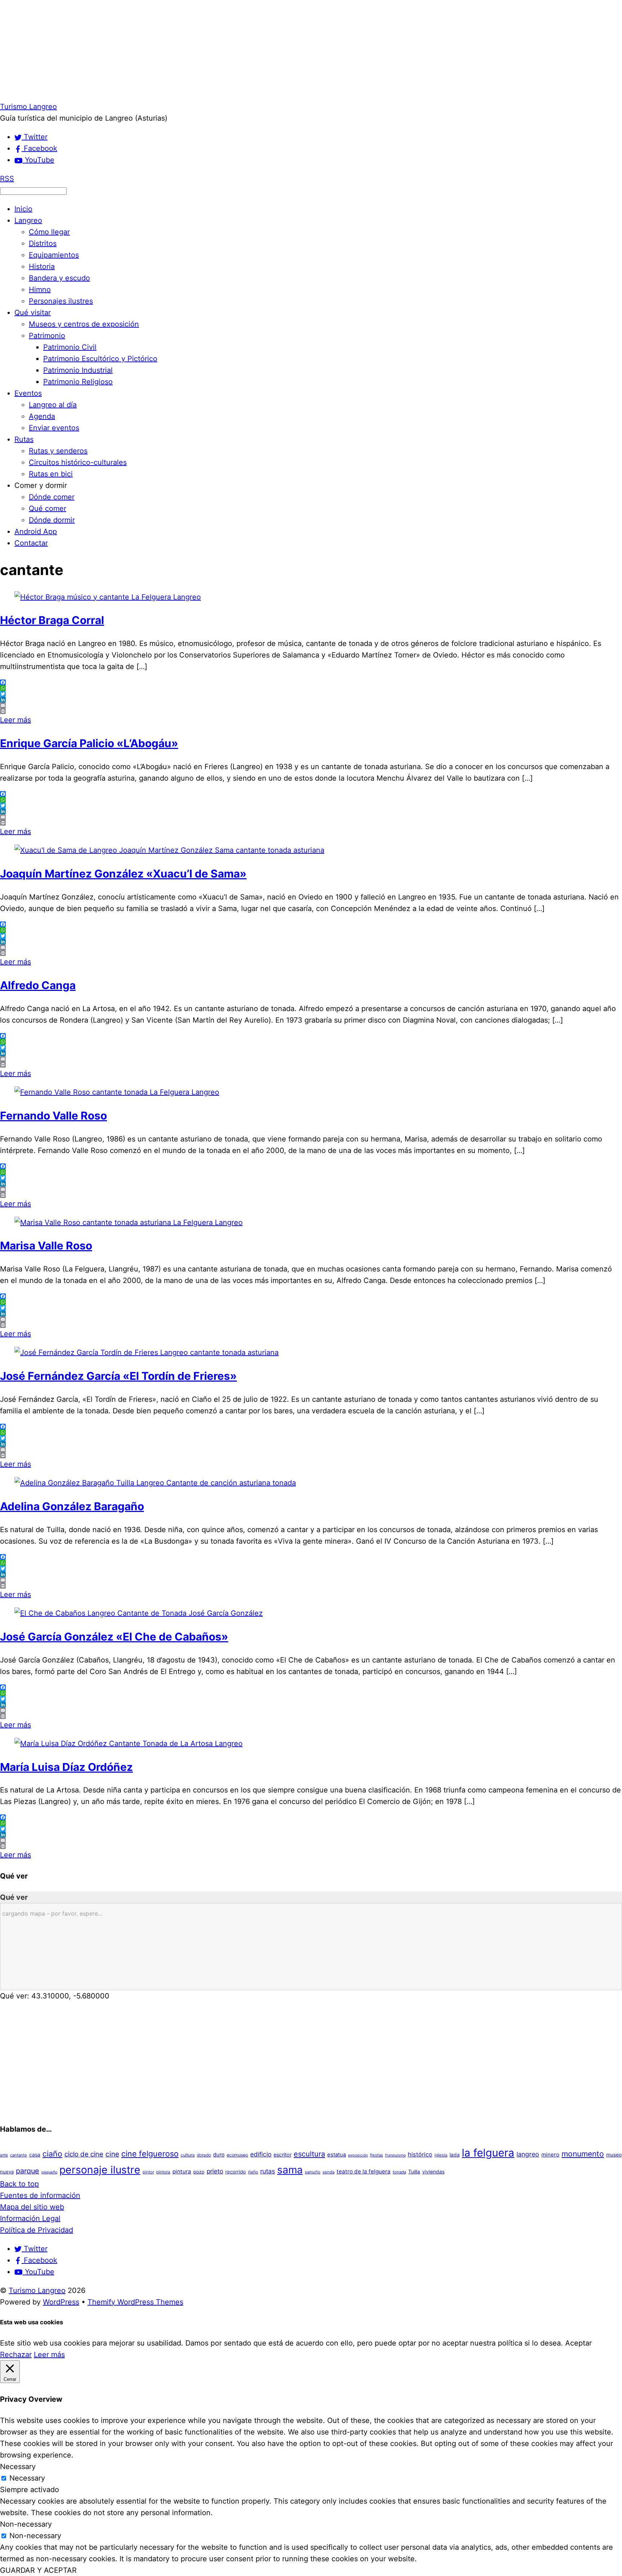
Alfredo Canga (38, 985)
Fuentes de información (40, 2195)
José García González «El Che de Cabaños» (114, 1637)
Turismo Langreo (37, 2290)
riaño (253, 2172)
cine (112, 2154)
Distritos (43, 243)
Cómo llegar (49, 232)
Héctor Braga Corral (52, 620)
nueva (7, 2172)
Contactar (31, 543)
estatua (337, 2155)
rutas (268, 2171)
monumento (583, 2154)
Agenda (42, 416)
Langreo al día (53, 405)
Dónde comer (52, 497)
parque (28, 2171)
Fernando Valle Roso (53, 1116)
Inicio (23, 209)
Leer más (15, 720)
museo (614, 2155)
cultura (188, 2155)
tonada (399, 2172)
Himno (40, 290)
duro (219, 2155)
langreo (528, 2154)
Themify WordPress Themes (135, 2302)
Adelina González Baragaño (72, 1506)
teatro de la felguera (364, 2171)
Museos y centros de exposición (84, 324)
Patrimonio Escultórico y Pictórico (100, 359)
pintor (148, 2172)
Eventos (28, 393)
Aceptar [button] (578, 2343)
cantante (19, 2155)
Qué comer (48, 508)
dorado (204, 2155)
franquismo (395, 2155)
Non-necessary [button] (26, 2524)
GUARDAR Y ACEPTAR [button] (38, 2570)
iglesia (441, 2155)
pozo (199, 2172)
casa (35, 2155)
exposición (358, 2155)
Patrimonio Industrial (78, 370)
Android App (36, 531)
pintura (182, 2171)
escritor (283, 2155)
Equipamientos (54, 255)
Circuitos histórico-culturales (78, 462)
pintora (163, 2172)
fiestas (377, 2155)
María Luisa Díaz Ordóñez (66, 1767)
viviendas (433, 2172)
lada (455, 2155)
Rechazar (16, 2355)
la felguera (488, 2153)
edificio (261, 2154)
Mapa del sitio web (32, 2207)
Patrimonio (47, 336)
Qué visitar (33, 313)
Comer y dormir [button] (41, 485)
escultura (309, 2154)
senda (328, 2172)
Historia (42, 266)
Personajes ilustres (61, 301)
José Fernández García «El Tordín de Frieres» (118, 1376)
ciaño (52, 2154)
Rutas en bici (51, 474)
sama (290, 2170)
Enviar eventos (54, 428)
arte (4, 2155)
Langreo (28, 220)
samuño (313, 2172)
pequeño (49, 2172)
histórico (420, 2154)
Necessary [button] (18, 2467)
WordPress (61, 2302)
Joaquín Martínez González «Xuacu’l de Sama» (123, 874)
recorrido (236, 2172)
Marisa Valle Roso (46, 1246)
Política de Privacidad (37, 2230)
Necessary (27, 2478)
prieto (215, 2171)
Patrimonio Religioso (78, 382)
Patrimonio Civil (70, 347)
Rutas (24, 439)
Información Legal (30, 2218)
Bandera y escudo (59, 278)
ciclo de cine (84, 2154)
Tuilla (414, 2172)
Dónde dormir (52, 520)
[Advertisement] (216, 50)
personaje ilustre (100, 2170)
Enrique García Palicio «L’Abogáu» (89, 743)
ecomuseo (237, 2155)
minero (550, 2155)
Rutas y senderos (58, 451)
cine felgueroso (150, 2154)
